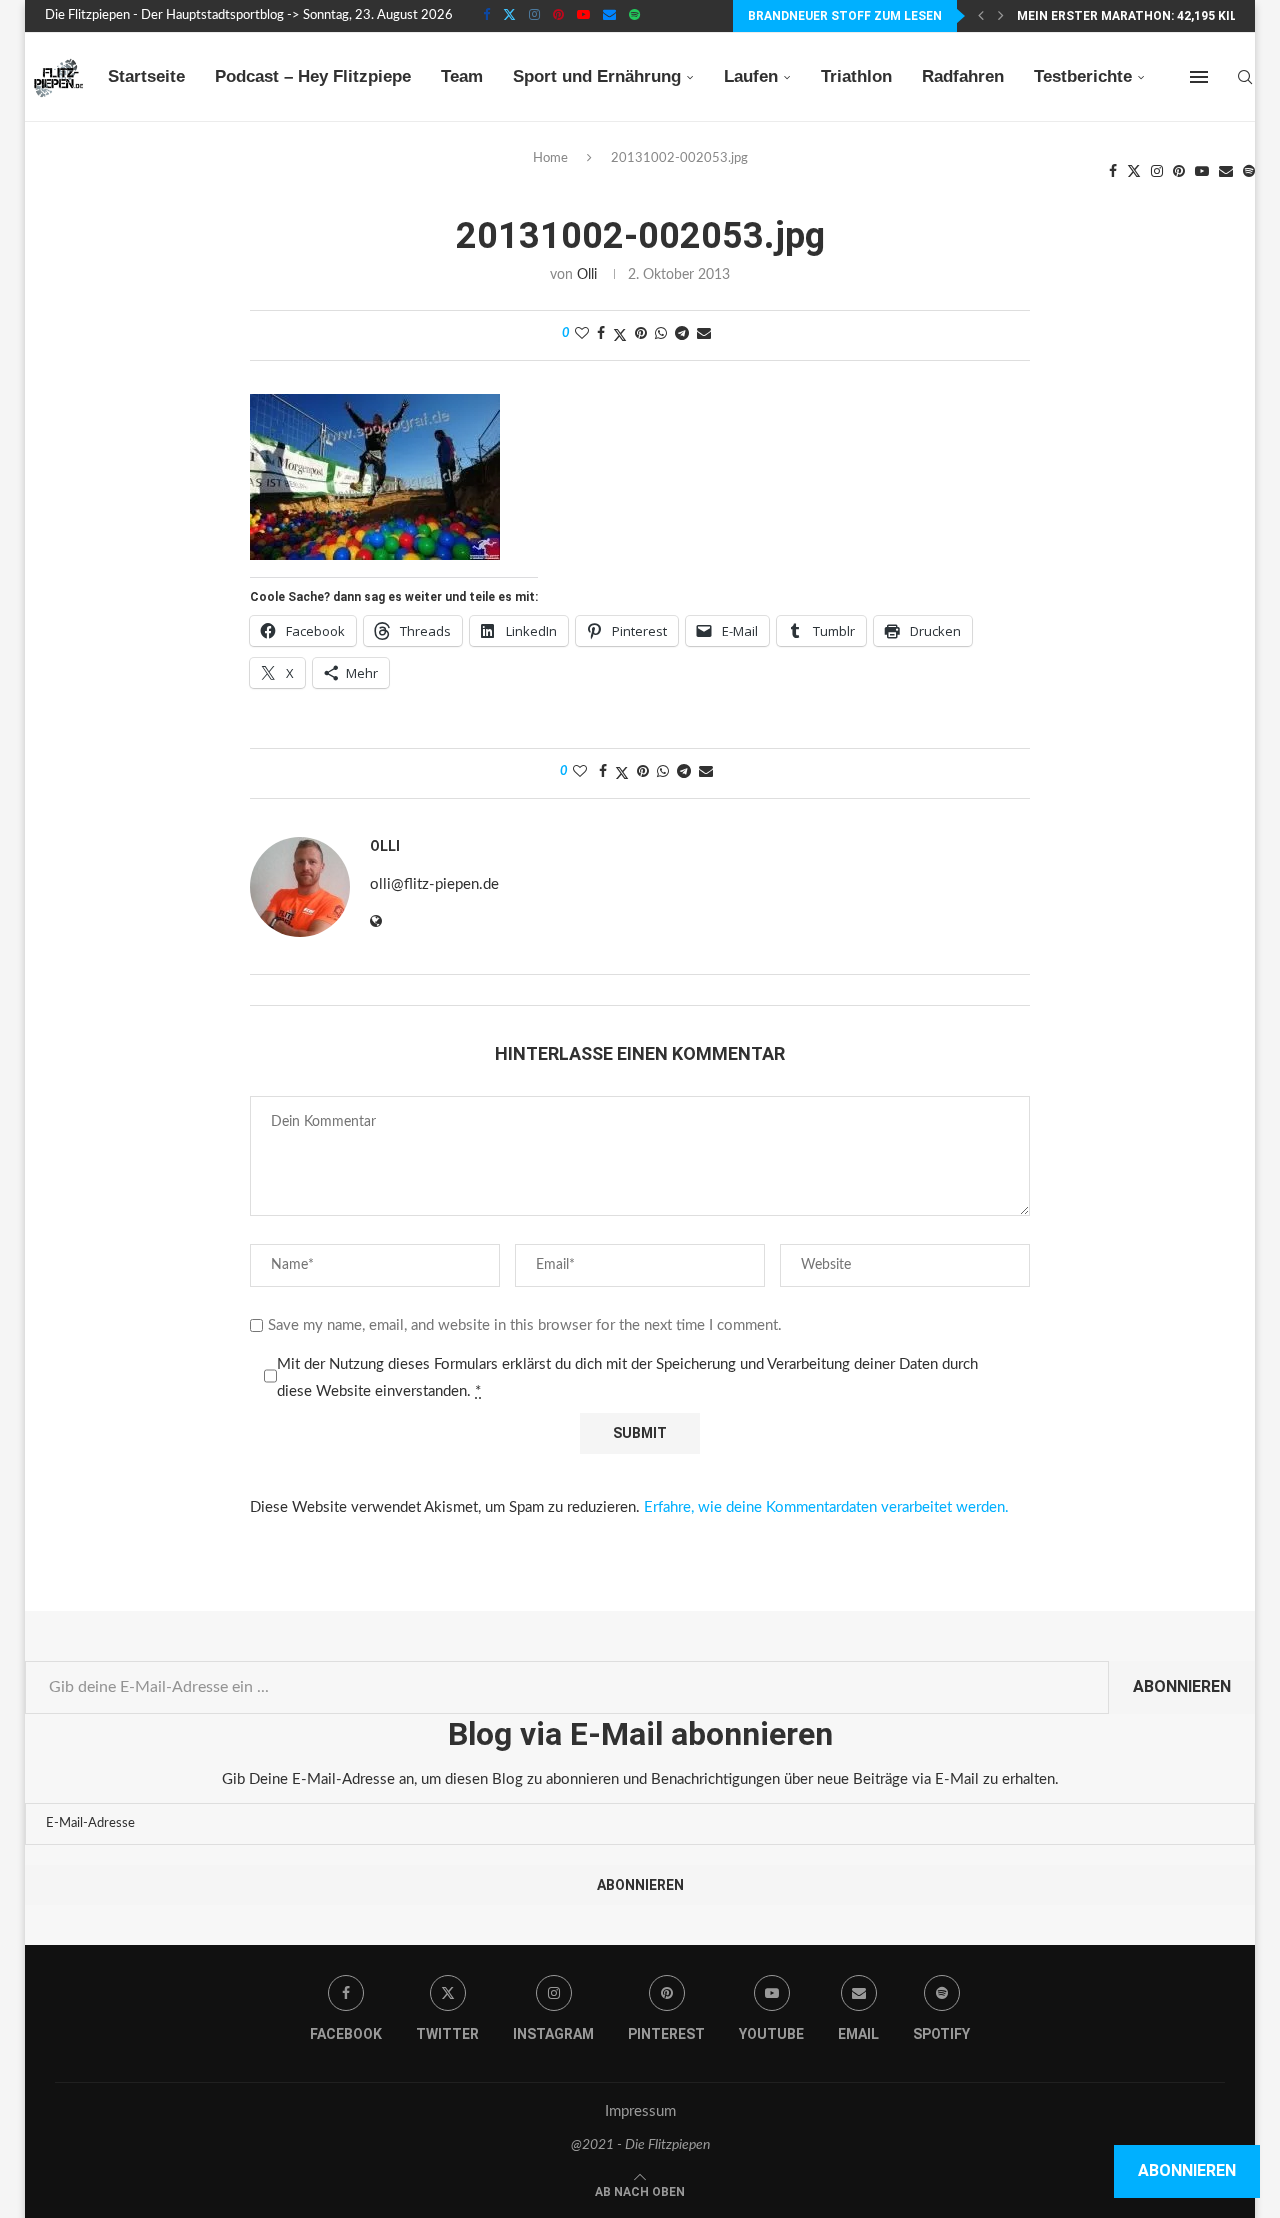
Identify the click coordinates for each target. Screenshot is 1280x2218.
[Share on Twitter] (620, 335)
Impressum (640, 2111)
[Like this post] (582, 334)
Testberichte (1083, 76)
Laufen (751, 76)
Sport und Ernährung (597, 76)
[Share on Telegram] (682, 334)
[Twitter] (509, 16)
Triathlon (856, 76)
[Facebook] (486, 16)
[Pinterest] (558, 16)
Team (462, 76)
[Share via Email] (704, 334)
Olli (587, 275)
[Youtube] (583, 16)
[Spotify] (634, 16)
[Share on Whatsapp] (661, 334)
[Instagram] (534, 16)
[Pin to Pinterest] (641, 334)
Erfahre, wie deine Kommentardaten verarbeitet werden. (826, 1507)
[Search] (1245, 77)
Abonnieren (1182, 1686)
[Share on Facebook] (601, 334)
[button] (981, 16)
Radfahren (963, 76)
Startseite (146, 76)
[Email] (609, 16)
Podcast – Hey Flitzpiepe (313, 76)
